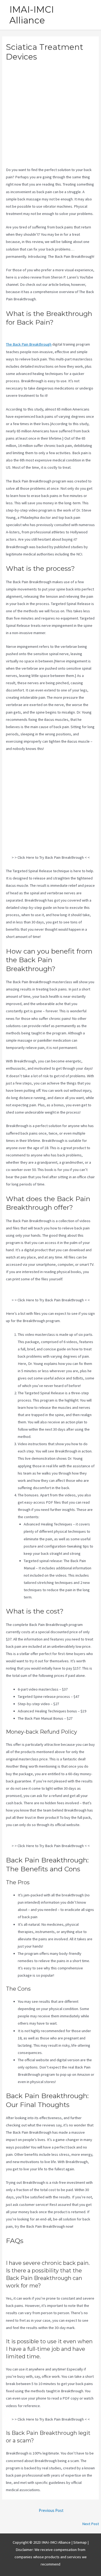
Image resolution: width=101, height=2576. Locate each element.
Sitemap (80, 2542)
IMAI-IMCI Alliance (32, 15)
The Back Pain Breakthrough (29, 344)
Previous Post (51, 2510)
